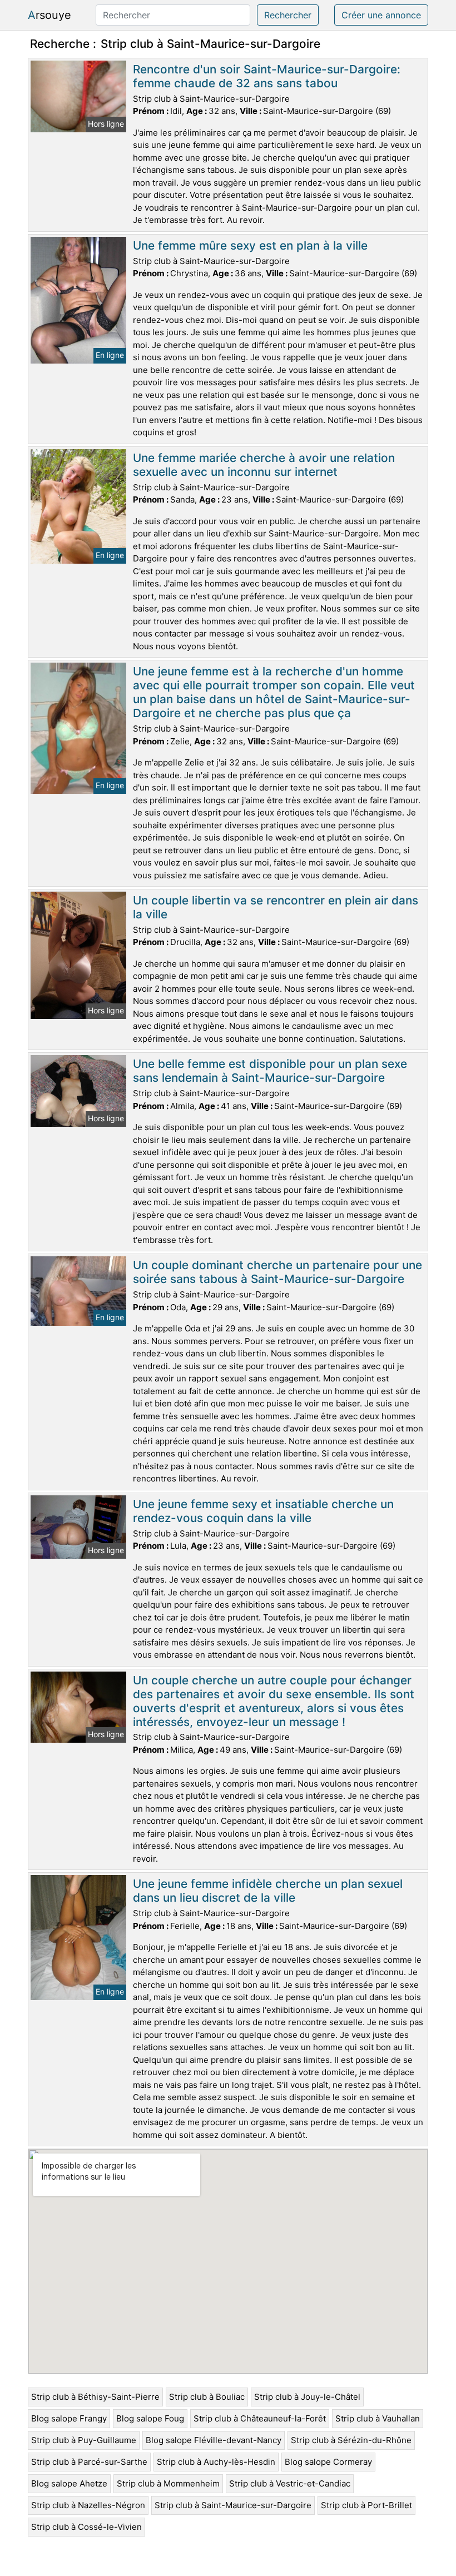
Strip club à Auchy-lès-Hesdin (216, 2462)
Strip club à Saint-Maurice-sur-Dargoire (233, 2505)
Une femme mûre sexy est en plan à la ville (250, 245)
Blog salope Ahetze (69, 2483)
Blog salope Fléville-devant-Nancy (214, 2440)
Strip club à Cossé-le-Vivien (86, 2527)
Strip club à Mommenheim (168, 2483)
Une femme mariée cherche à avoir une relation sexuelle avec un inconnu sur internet (264, 465)
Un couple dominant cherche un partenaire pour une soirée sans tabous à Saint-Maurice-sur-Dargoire (277, 1272)
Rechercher (288, 15)
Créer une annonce (381, 15)
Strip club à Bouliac (207, 2397)
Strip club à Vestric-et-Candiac (290, 2483)
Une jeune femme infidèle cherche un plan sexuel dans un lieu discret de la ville (268, 1891)
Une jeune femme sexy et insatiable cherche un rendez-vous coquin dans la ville (263, 1511)
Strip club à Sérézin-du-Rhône (351, 2440)
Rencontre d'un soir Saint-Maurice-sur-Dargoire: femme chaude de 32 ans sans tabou (267, 76)
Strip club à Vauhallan (378, 2418)
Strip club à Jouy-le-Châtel (307, 2397)
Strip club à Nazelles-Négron (88, 2505)
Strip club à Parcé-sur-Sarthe (89, 2462)
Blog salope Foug (150, 2418)
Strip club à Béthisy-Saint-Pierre (95, 2397)
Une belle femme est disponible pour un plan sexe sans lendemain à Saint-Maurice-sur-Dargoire (270, 1071)
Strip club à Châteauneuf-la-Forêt (260, 2418)
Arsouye (49, 15)
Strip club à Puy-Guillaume (84, 2440)
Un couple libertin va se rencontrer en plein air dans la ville (276, 907)
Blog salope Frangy (69, 2418)
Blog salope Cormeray (328, 2462)
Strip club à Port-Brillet (366, 2505)
